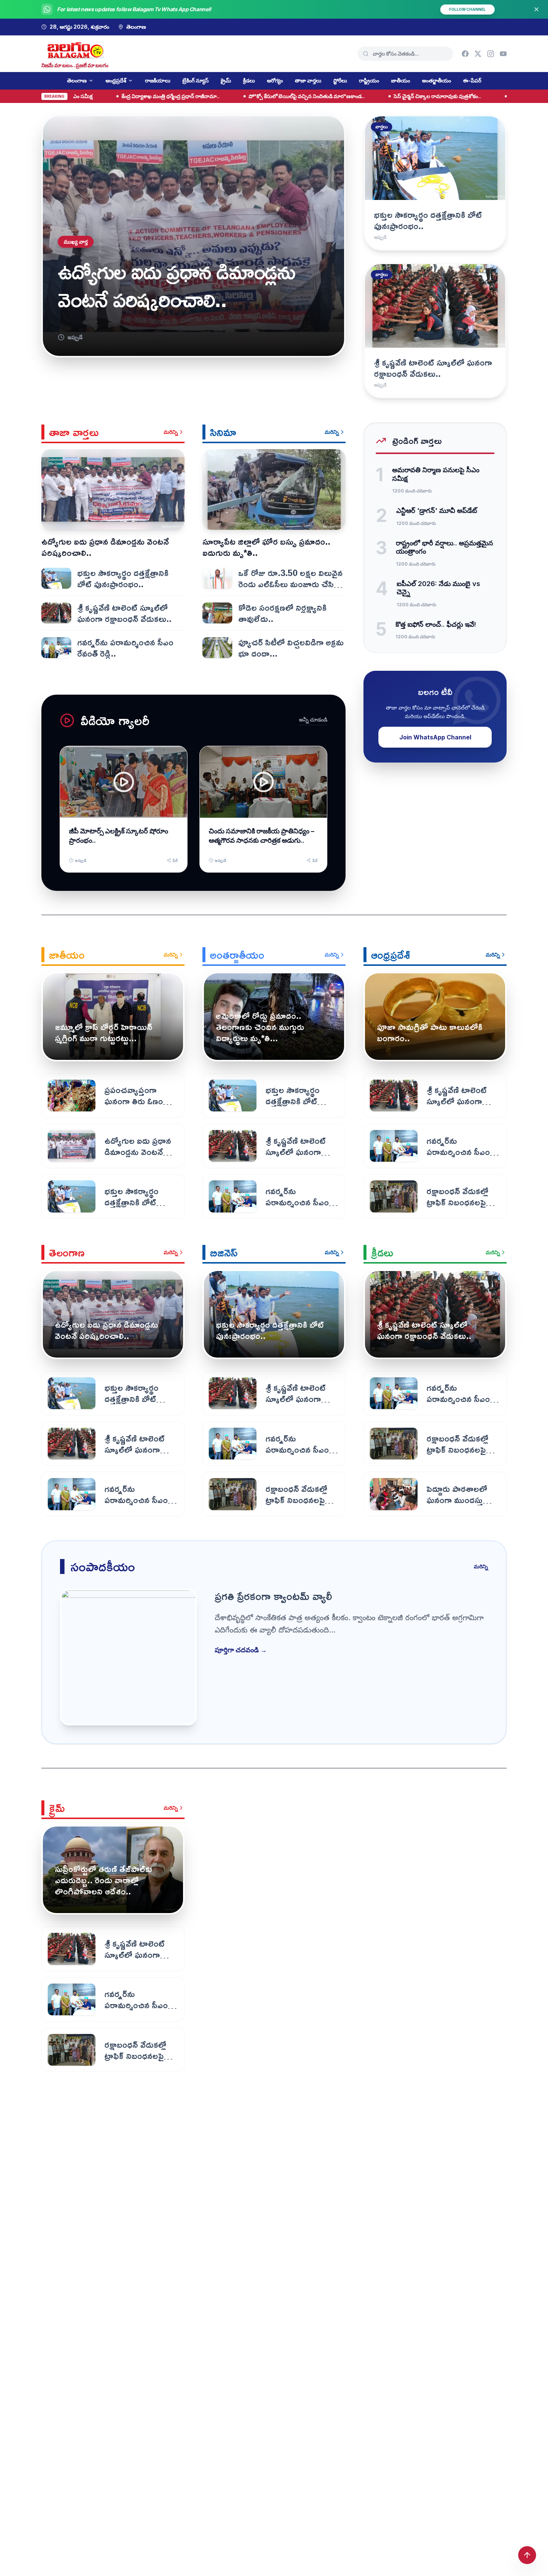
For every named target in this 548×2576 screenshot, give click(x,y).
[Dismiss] (536, 9)
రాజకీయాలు (158, 80)
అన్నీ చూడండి (313, 719)
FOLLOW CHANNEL (467, 9)
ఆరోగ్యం (275, 80)
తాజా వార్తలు (308, 80)
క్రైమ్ (226, 80)
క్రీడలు (249, 80)
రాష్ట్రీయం (369, 80)
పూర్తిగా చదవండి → (241, 1650)
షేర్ (175, 860)
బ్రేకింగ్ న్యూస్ (196, 80)
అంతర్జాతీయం (437, 80)
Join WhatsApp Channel (435, 737)
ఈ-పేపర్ (472, 80)
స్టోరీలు (340, 80)
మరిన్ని (171, 432)
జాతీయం (401, 80)
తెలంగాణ (77, 80)
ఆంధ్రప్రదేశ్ (116, 80)
